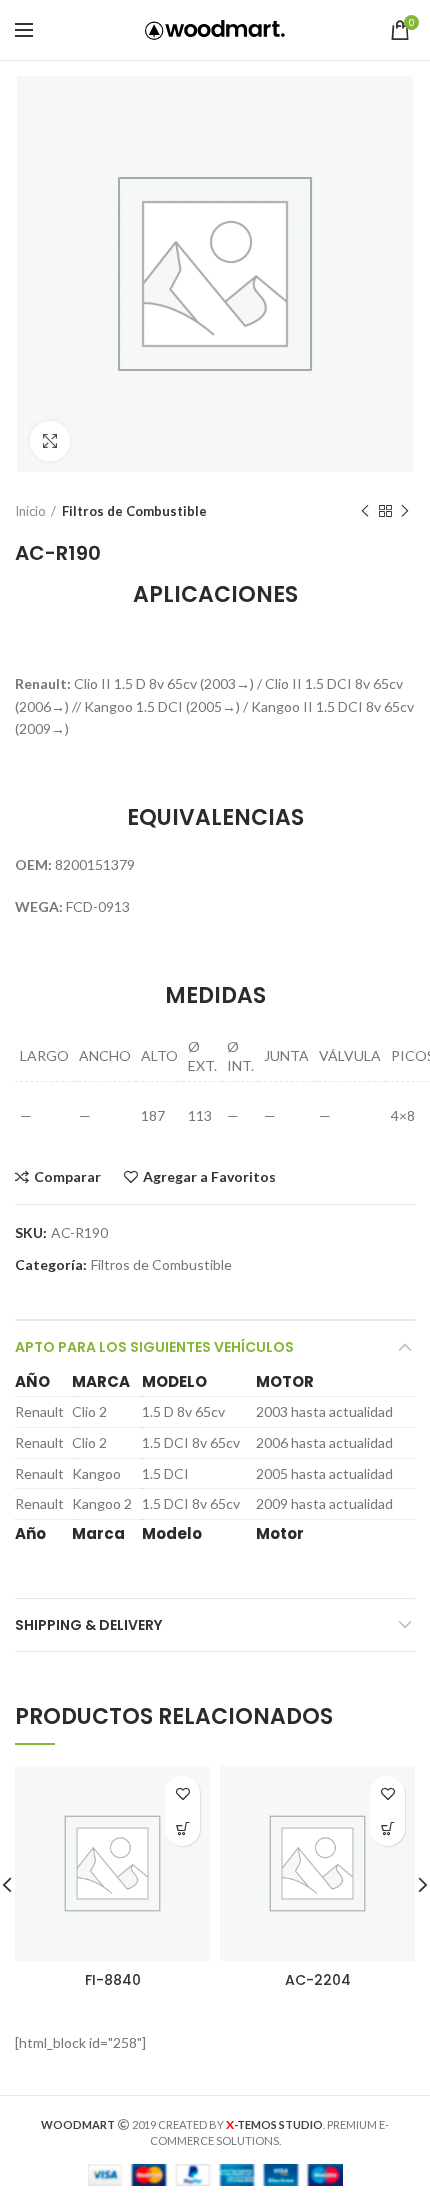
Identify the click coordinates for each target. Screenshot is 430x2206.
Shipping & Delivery (88, 1625)
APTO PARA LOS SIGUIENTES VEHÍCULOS (154, 1347)
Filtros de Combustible (134, 511)
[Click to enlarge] (50, 441)
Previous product (365, 511)
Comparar (67, 1177)
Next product (405, 511)
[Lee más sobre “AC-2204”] (387, 1828)
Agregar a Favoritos (209, 1177)
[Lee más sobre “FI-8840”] (182, 1828)
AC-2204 (318, 1980)
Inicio (30, 511)
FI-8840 (113, 1980)
